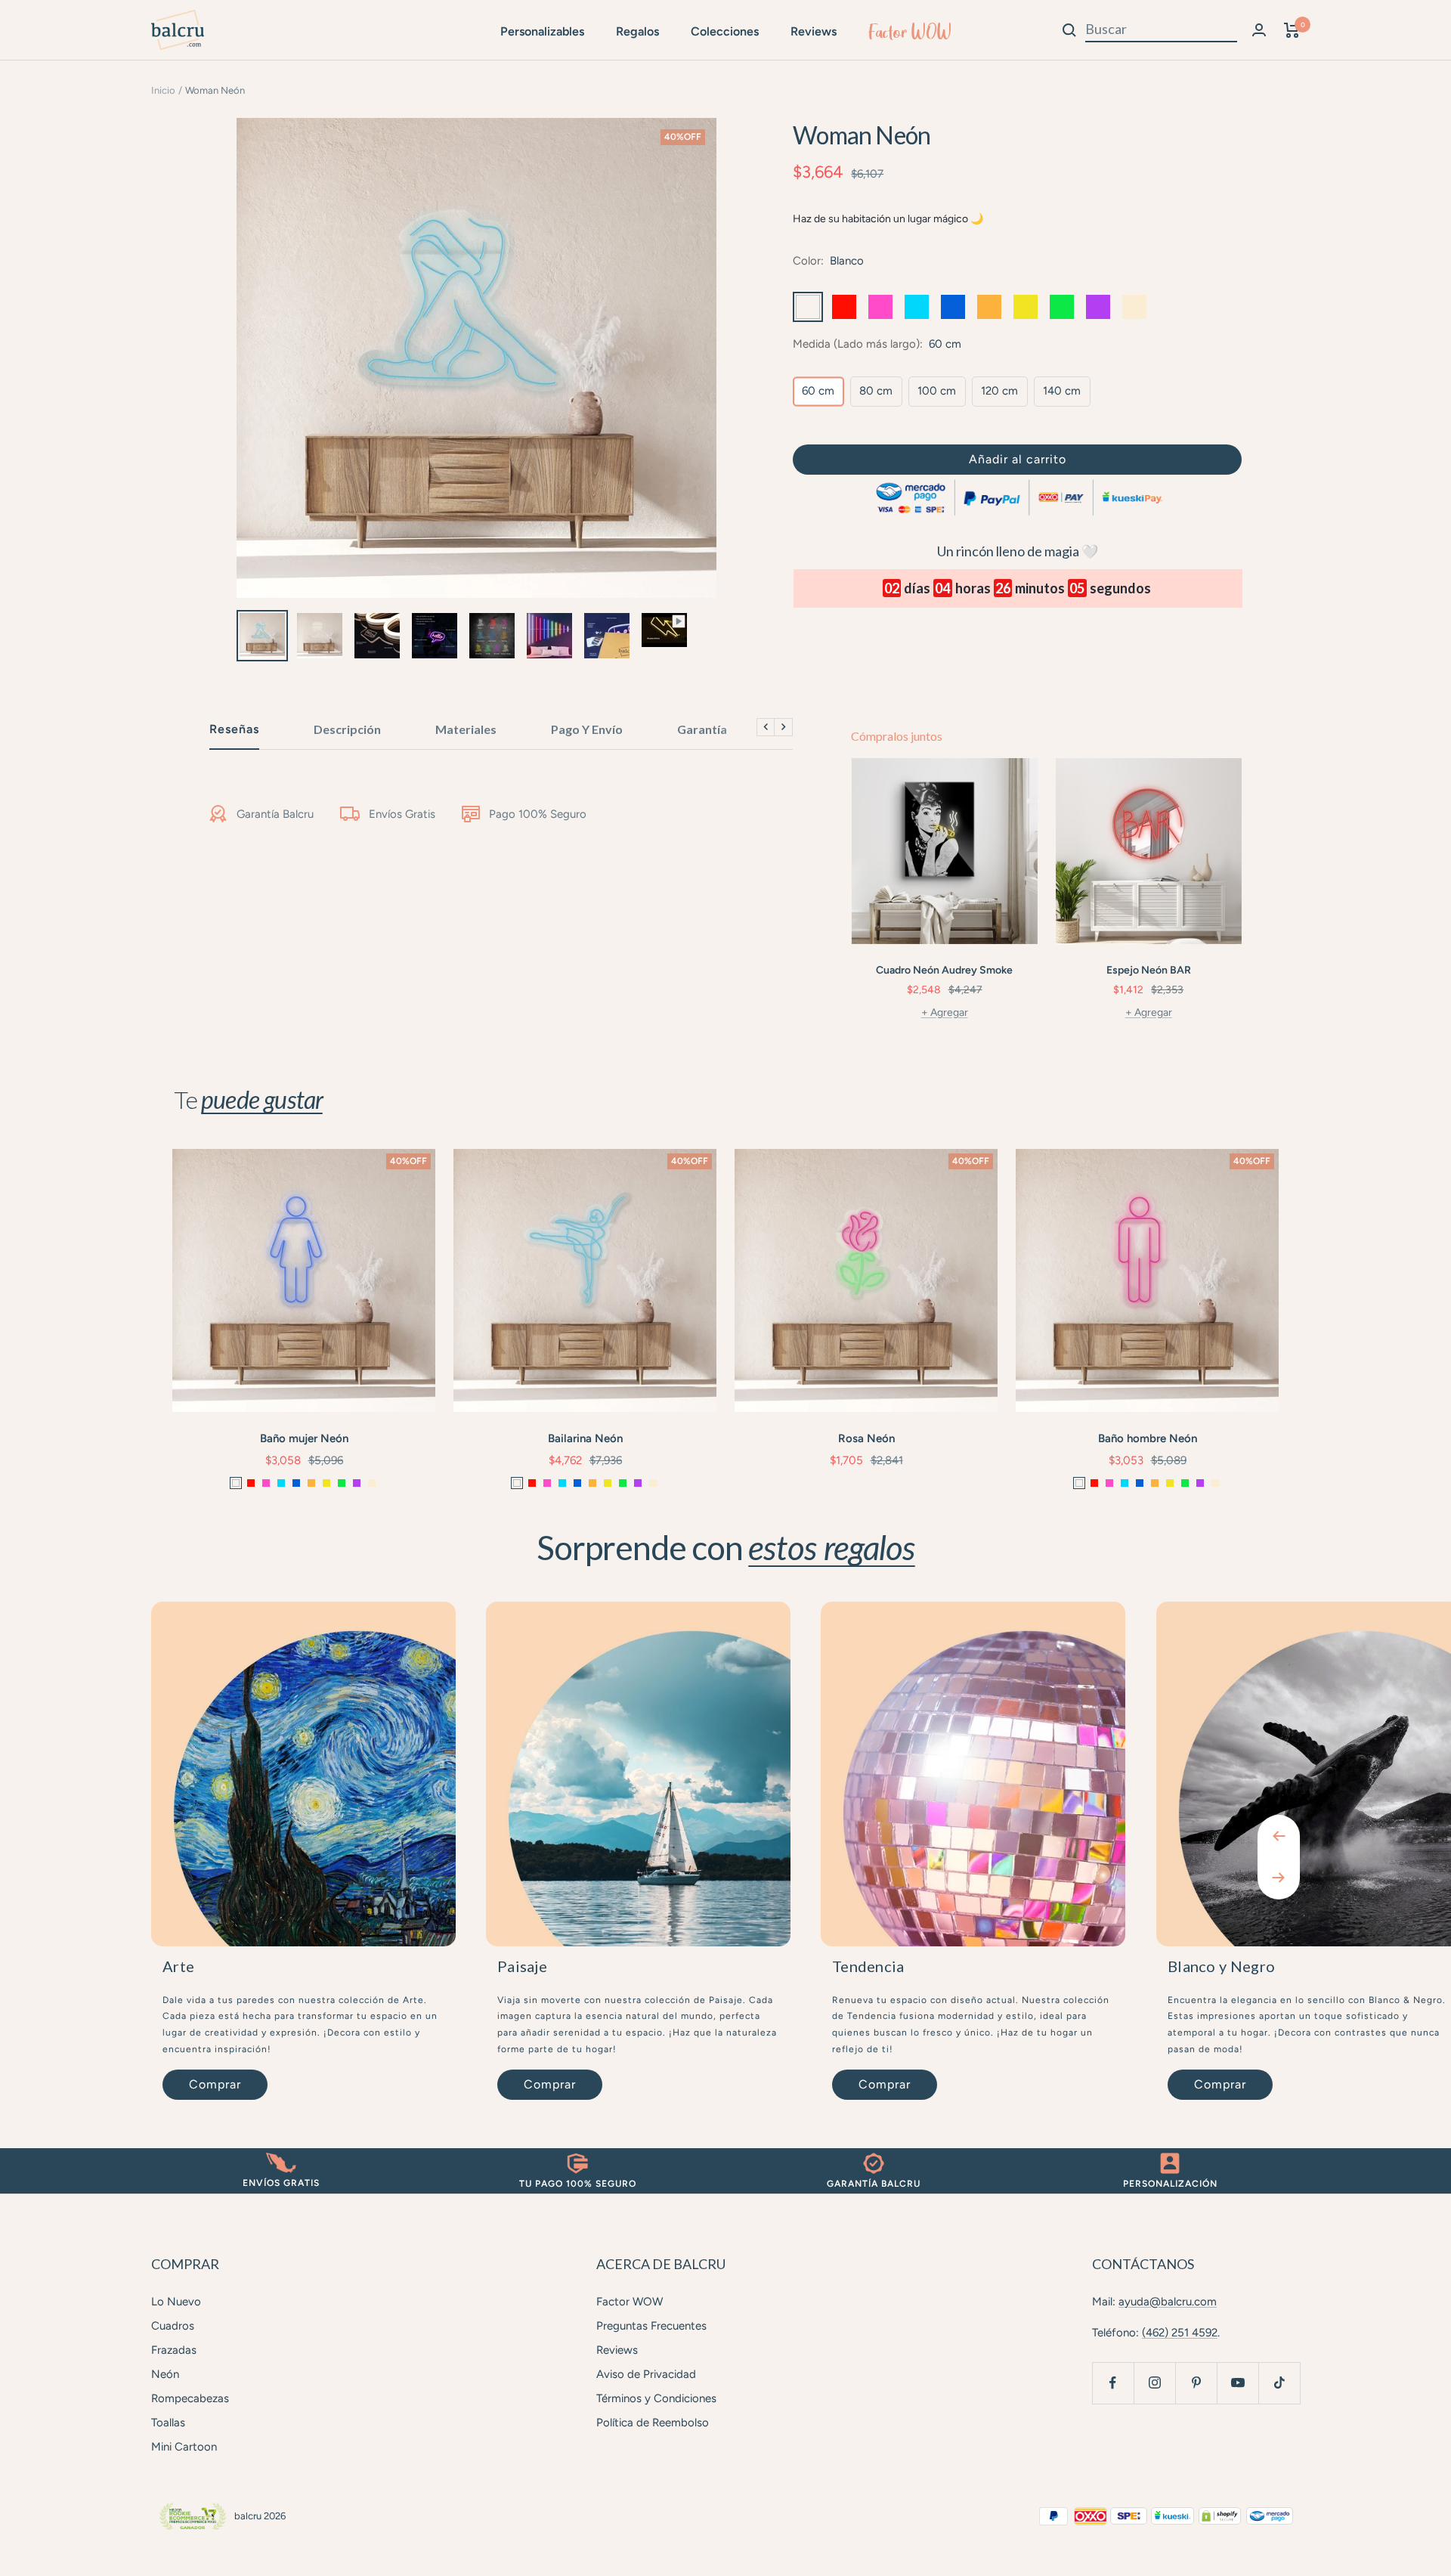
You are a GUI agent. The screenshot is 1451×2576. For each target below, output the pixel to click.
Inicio (163, 90)
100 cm (937, 391)
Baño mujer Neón (304, 1438)
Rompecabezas (190, 2398)
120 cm (999, 391)
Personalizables (542, 31)
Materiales (466, 729)
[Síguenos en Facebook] (1113, 2383)
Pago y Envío (587, 729)
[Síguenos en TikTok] (1279, 2383)
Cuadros (173, 2326)
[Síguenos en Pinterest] (1196, 2383)
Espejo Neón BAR (1149, 970)
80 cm (876, 391)
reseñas (234, 729)
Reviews (814, 31)
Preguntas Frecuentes (651, 2326)
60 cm (818, 391)
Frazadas (174, 2350)
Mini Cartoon (184, 2447)
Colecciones (725, 31)
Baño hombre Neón (1148, 1438)
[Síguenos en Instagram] (1154, 2383)
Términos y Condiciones (656, 2398)
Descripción (347, 729)
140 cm (1062, 391)
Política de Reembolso (653, 2423)
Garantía (702, 729)
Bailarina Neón (585, 1438)
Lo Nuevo (176, 2302)
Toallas (168, 2423)
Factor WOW (910, 32)
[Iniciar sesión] (1259, 30)
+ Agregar (945, 1012)
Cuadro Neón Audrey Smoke (944, 970)
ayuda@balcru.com (1168, 2302)
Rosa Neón (866, 1438)
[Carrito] (1292, 30)
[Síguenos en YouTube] (1238, 2383)
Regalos (637, 31)
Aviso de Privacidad (646, 2374)
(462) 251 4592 (1180, 2333)
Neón (165, 2374)
